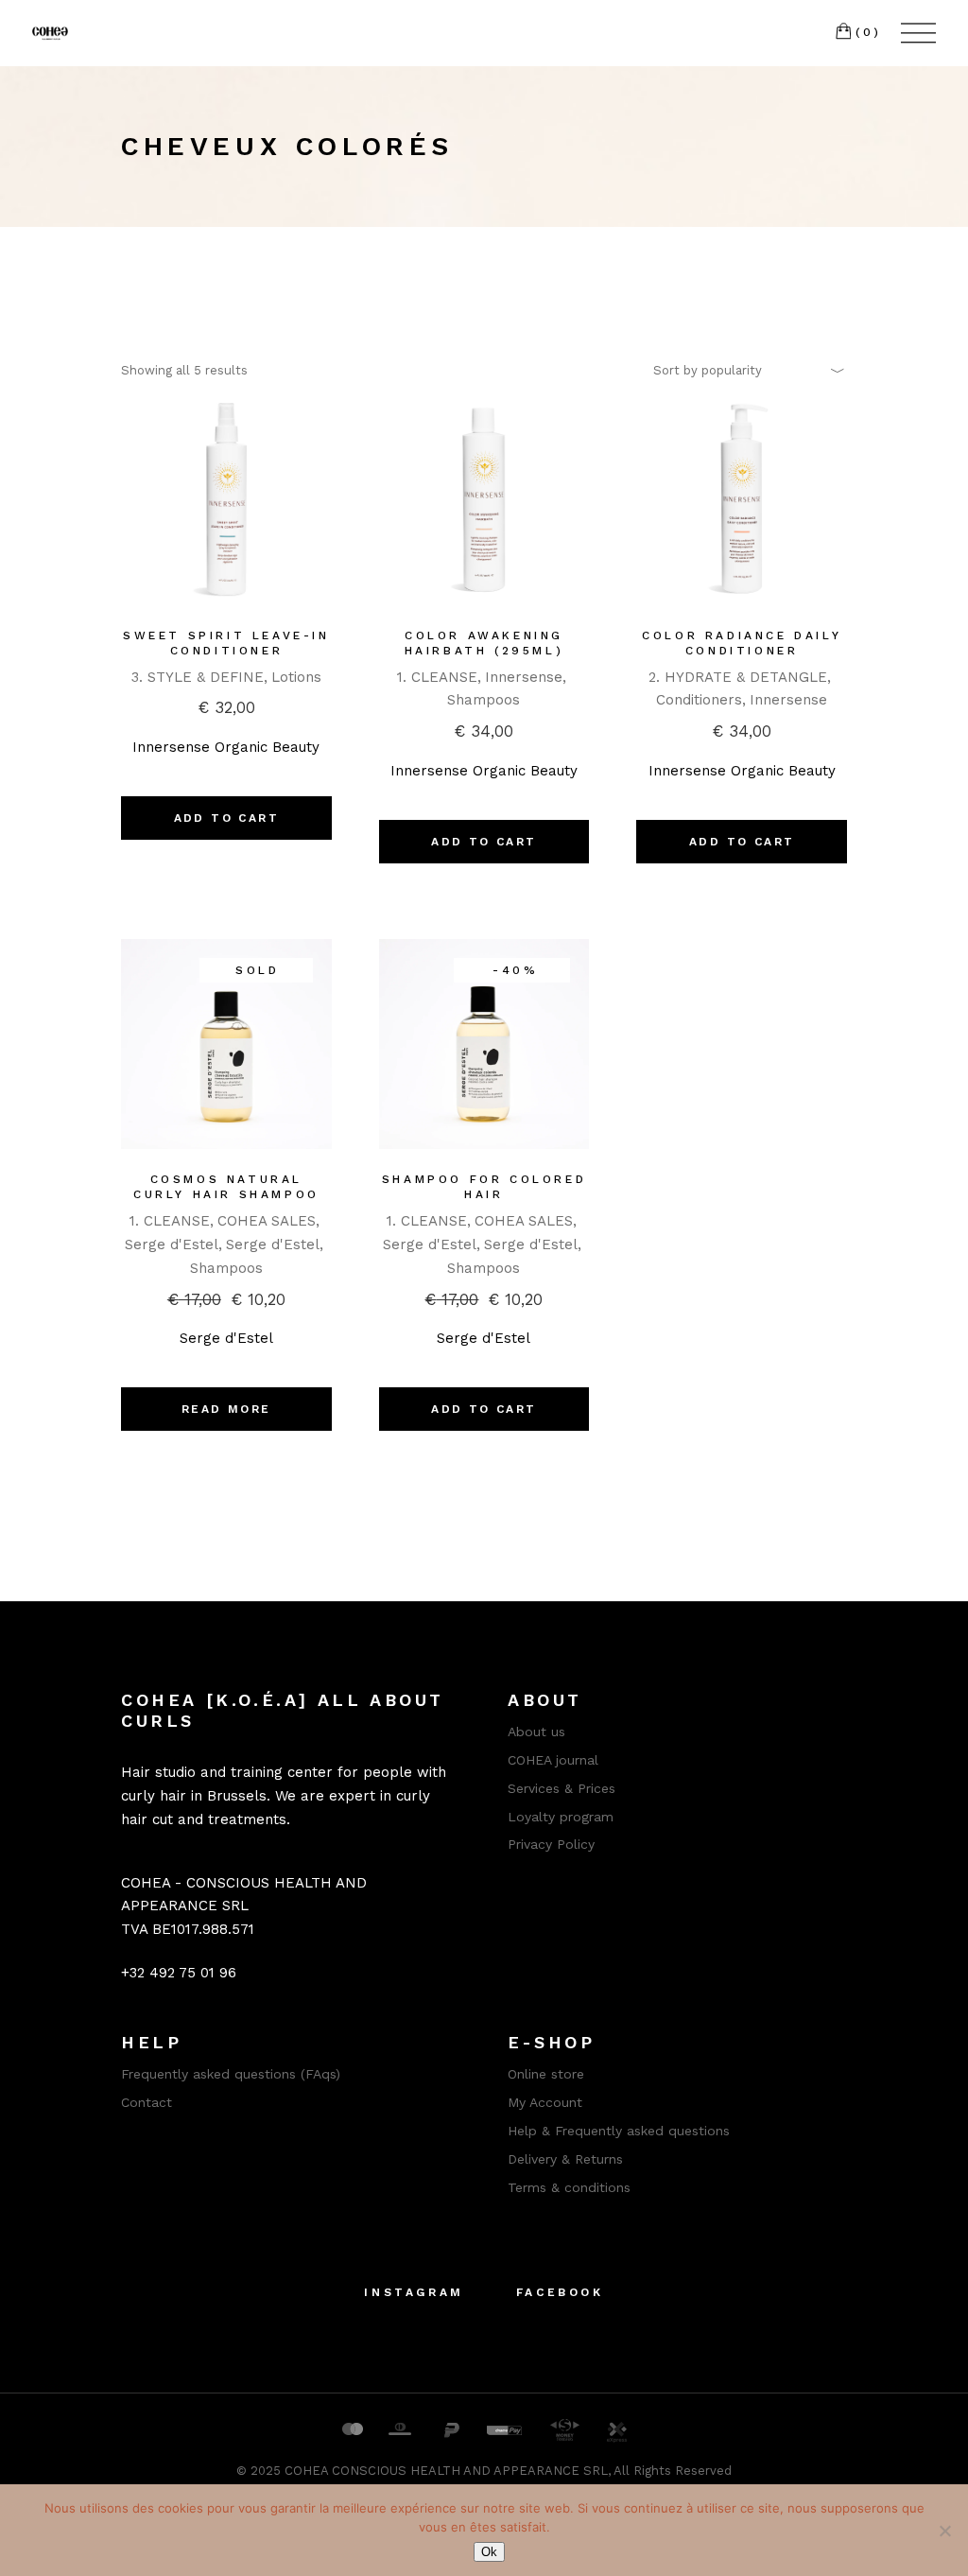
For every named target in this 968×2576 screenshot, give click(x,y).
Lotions (296, 677)
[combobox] (743, 370)
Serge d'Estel (172, 1244)
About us (536, 1732)
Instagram (414, 2292)
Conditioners (699, 700)
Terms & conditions (569, 2187)
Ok (489, 2552)
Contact (147, 2102)
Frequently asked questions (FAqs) (231, 2074)
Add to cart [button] (226, 818)
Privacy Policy (551, 1844)
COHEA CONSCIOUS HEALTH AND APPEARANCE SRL (446, 2471)
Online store (546, 2074)
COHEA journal (553, 1760)
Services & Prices (562, 1788)
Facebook (560, 2292)
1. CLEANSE (437, 677)
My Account (545, 2102)
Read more (226, 1409)
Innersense (524, 677)
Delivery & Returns (565, 2159)
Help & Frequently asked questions (619, 2131)
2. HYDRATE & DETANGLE (738, 677)
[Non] (944, 2531)
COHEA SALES (267, 1221)
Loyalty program (561, 1817)
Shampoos (484, 700)
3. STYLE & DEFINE (198, 677)
